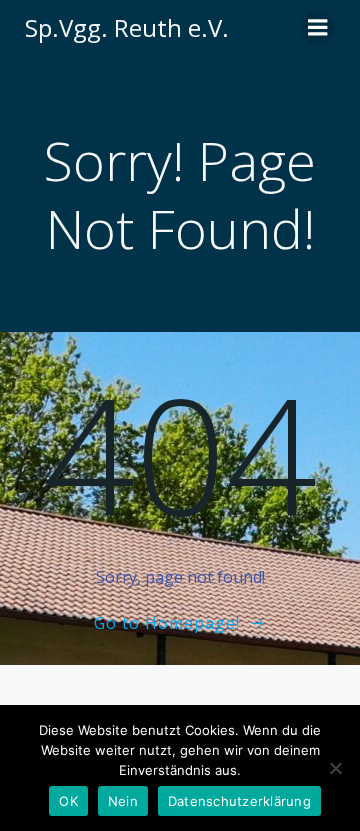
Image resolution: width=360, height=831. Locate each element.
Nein (123, 801)
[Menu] (318, 28)
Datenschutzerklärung (239, 801)
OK (68, 801)
